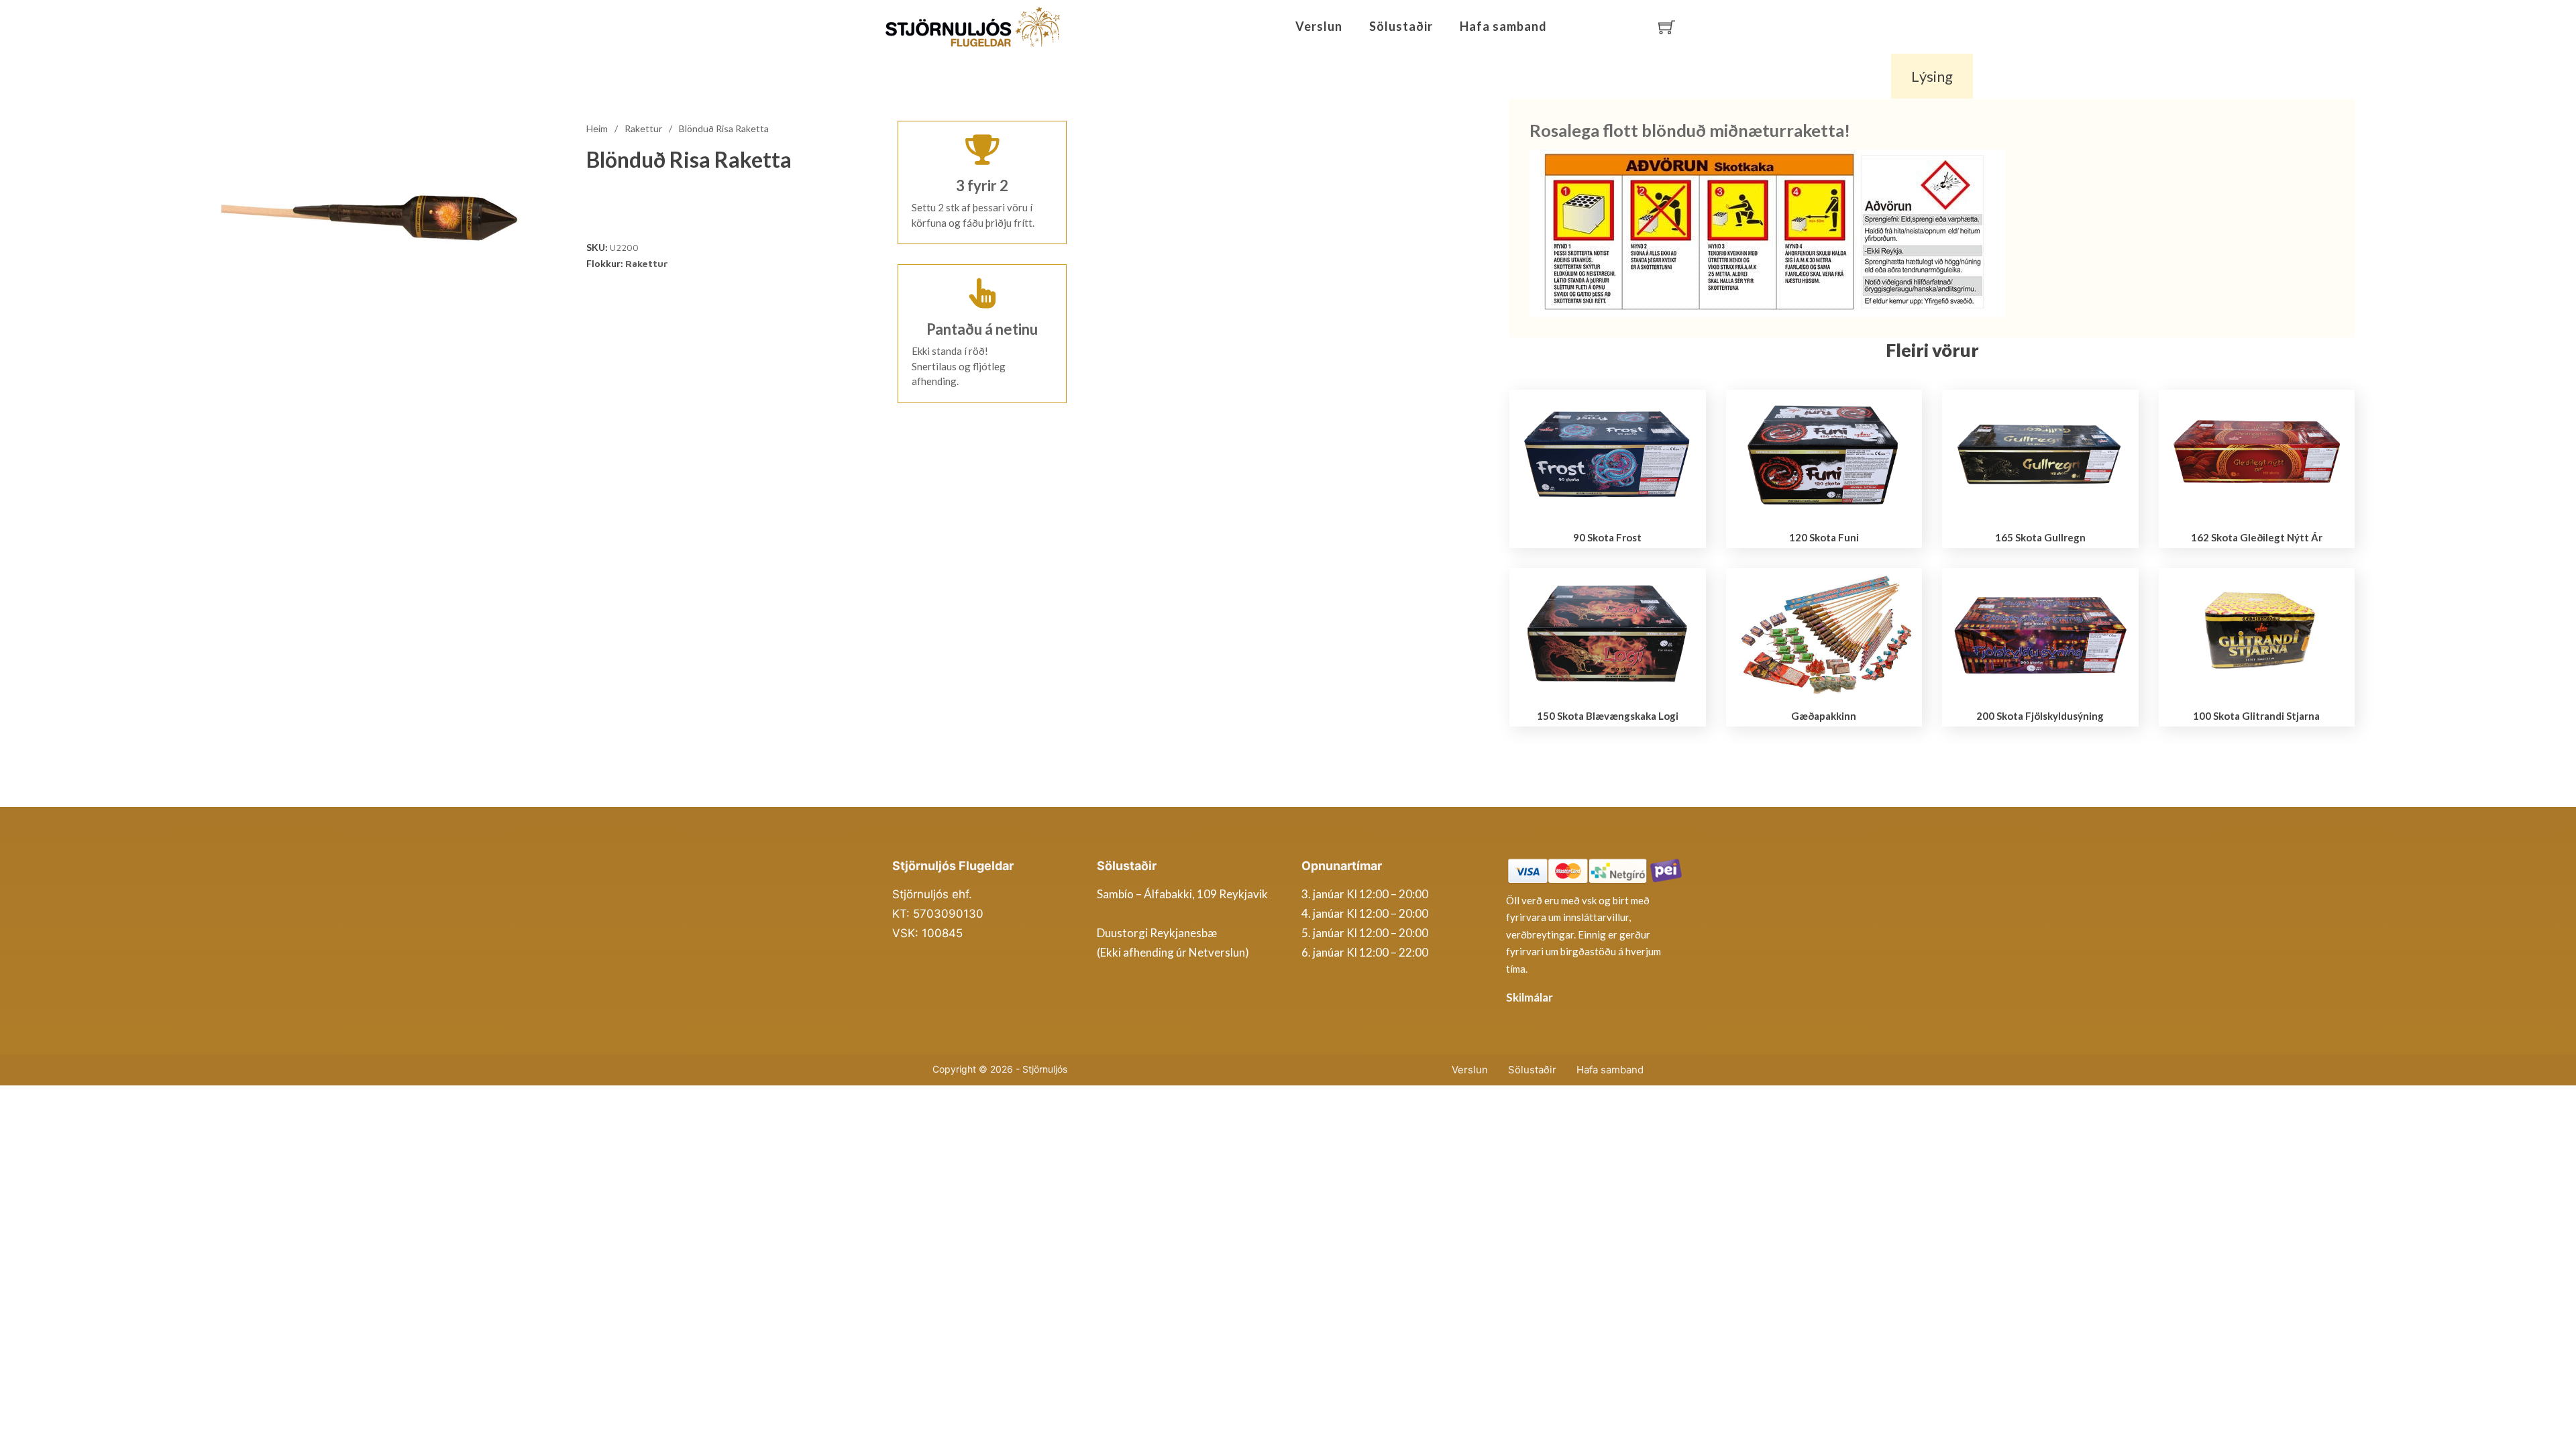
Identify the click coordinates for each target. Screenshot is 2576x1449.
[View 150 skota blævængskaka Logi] (1608, 633)
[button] (528, 112)
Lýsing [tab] (1932, 76)
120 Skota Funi (1824, 537)
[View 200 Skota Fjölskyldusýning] (2040, 633)
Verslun (1319, 26)
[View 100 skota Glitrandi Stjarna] (2257, 633)
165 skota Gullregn (2040, 537)
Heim (597, 128)
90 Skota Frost (1607, 537)
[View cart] (1667, 27)
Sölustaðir (1401, 26)
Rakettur (643, 128)
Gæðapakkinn (1824, 716)
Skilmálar (1529, 997)
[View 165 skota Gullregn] (2040, 454)
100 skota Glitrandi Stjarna (2256, 716)
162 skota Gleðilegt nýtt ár (2257, 537)
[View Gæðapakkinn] (1824, 633)
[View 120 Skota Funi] (1824, 454)
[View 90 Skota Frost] (1608, 454)
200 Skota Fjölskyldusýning (2040, 716)
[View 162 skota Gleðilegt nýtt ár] (2257, 454)
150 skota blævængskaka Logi (1608, 716)
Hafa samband (1503, 26)
